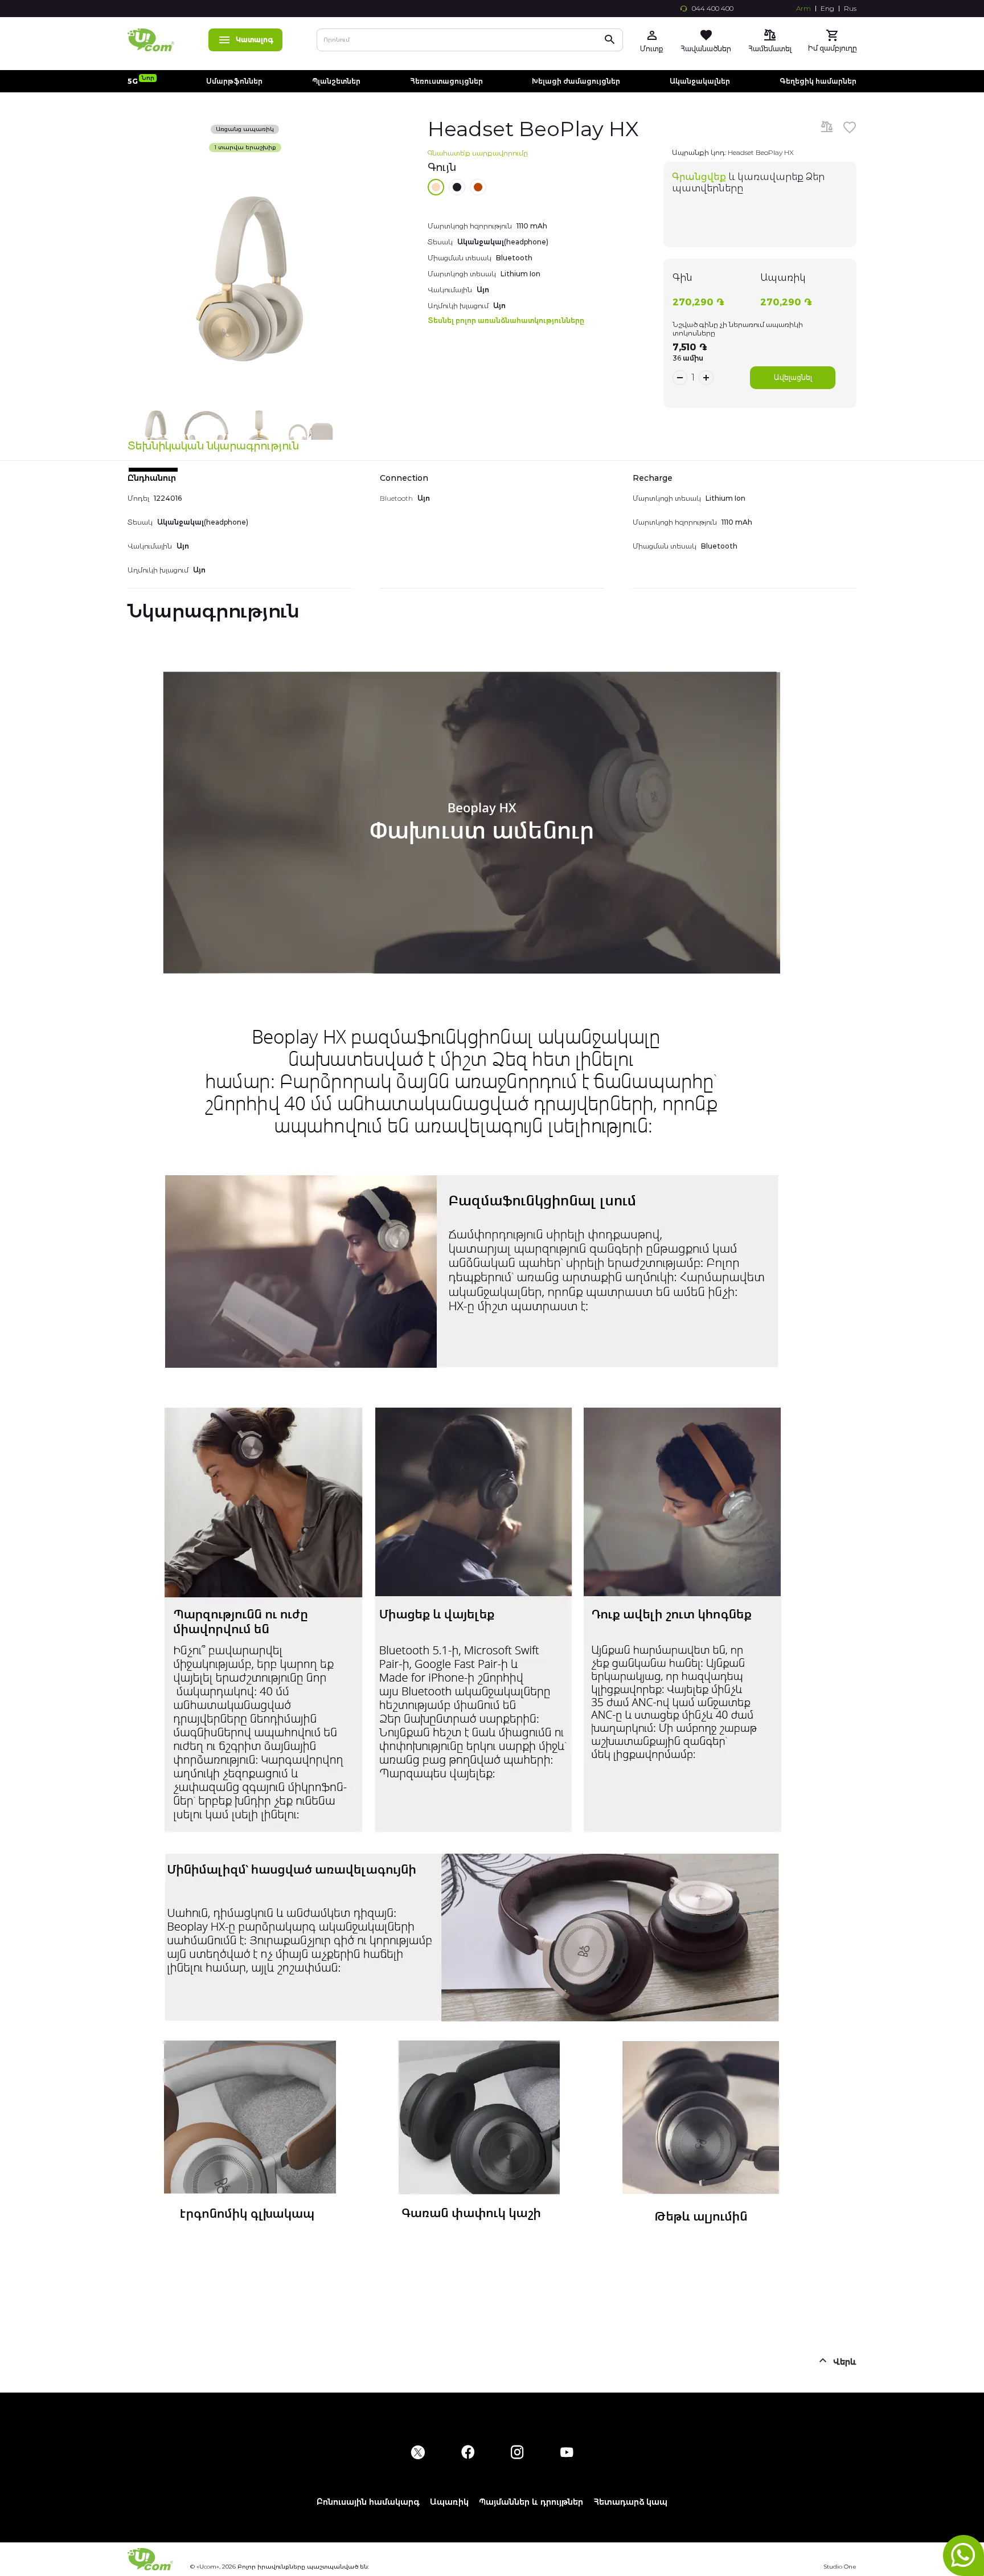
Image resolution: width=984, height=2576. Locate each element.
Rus (850, 9)
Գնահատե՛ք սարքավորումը (478, 153)
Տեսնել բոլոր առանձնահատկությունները (506, 320)
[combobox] (470, 40)
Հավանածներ (706, 49)
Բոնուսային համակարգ (368, 2502)
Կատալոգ (255, 40)
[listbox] (532, 187)
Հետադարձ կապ (630, 2502)
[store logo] (151, 40)
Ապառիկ (449, 2502)
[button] (154, 435)
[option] (436, 187)
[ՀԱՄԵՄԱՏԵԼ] (827, 128)
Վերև (845, 2362)
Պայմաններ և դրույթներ (531, 2502)
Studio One (840, 2567)
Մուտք (652, 49)
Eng (827, 9)
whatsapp (963, 2555)
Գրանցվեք (699, 177)
